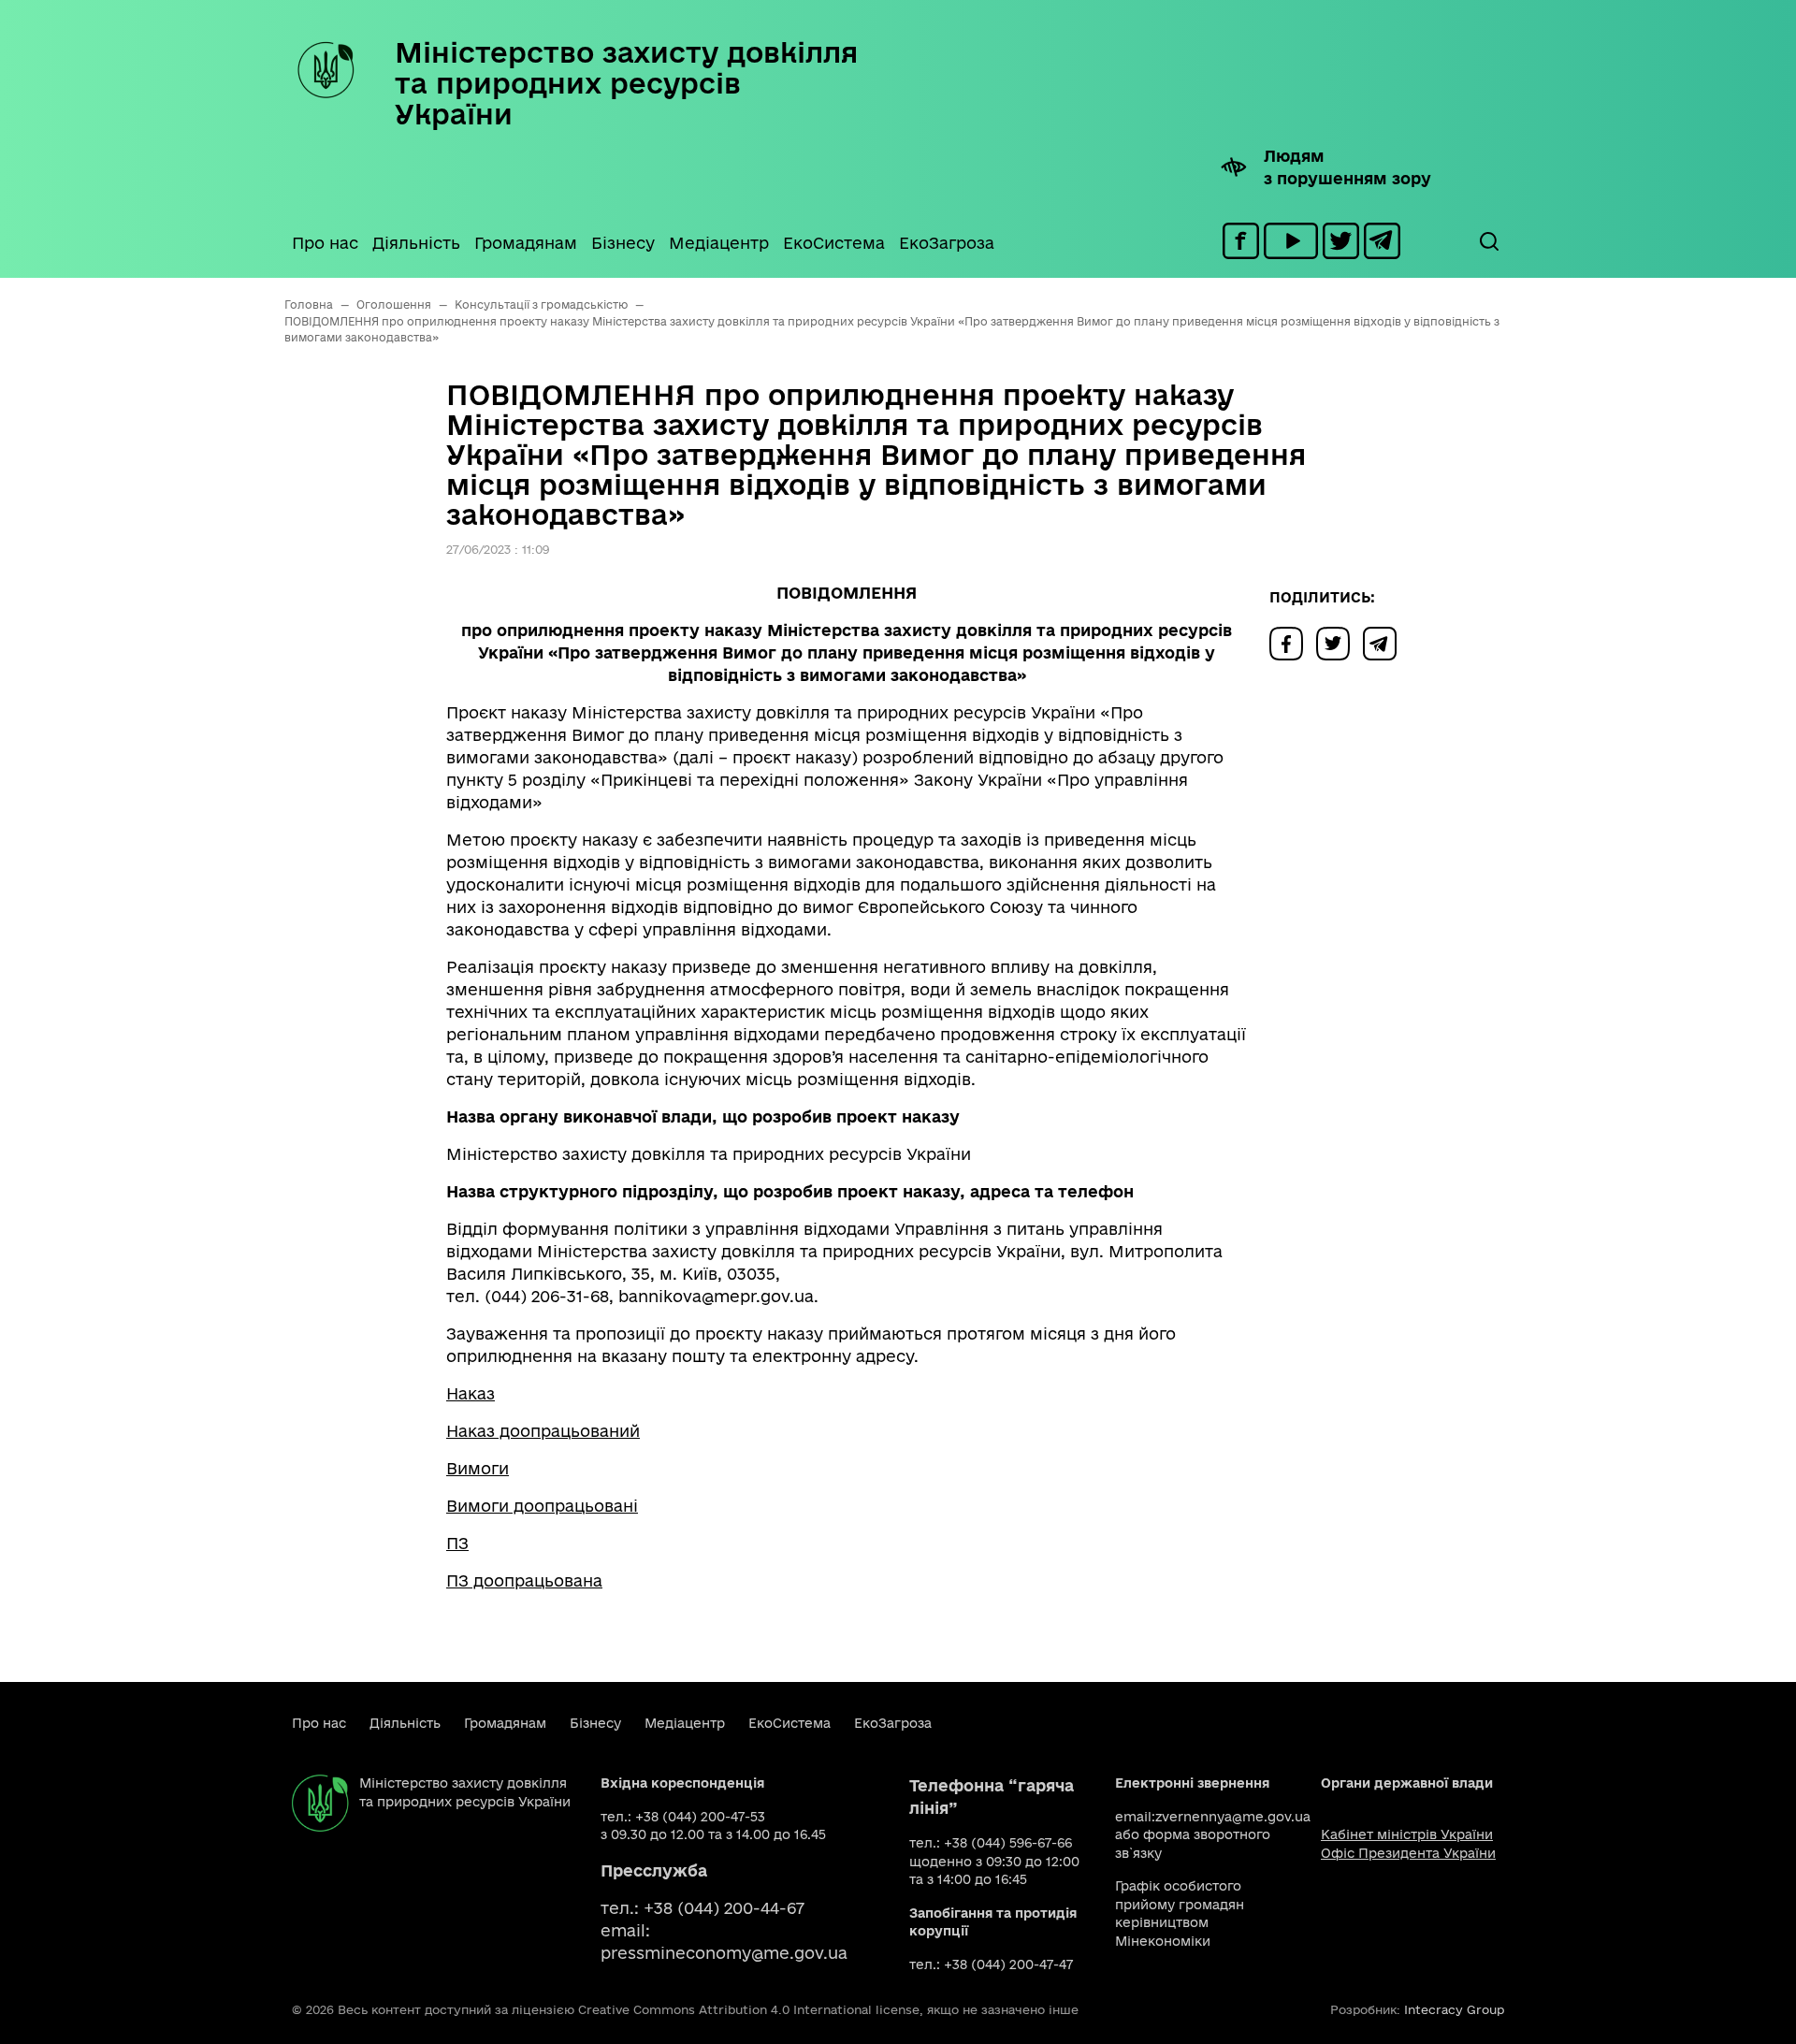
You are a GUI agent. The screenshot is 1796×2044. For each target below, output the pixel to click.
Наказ (471, 1393)
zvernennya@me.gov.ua (1233, 1817)
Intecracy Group (1454, 2009)
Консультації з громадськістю (541, 304)
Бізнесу (623, 243)
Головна (309, 304)
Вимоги (478, 1468)
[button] (1488, 241)
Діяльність (416, 243)
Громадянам (526, 243)
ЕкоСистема (834, 243)
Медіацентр (719, 243)
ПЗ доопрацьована (524, 1580)
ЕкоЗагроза (947, 243)
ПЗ (457, 1543)
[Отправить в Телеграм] (1384, 642)
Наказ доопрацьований (543, 1431)
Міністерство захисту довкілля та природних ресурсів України (626, 83)
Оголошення (394, 304)
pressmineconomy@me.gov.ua (724, 1953)
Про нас (325, 243)
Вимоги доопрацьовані (542, 1506)
